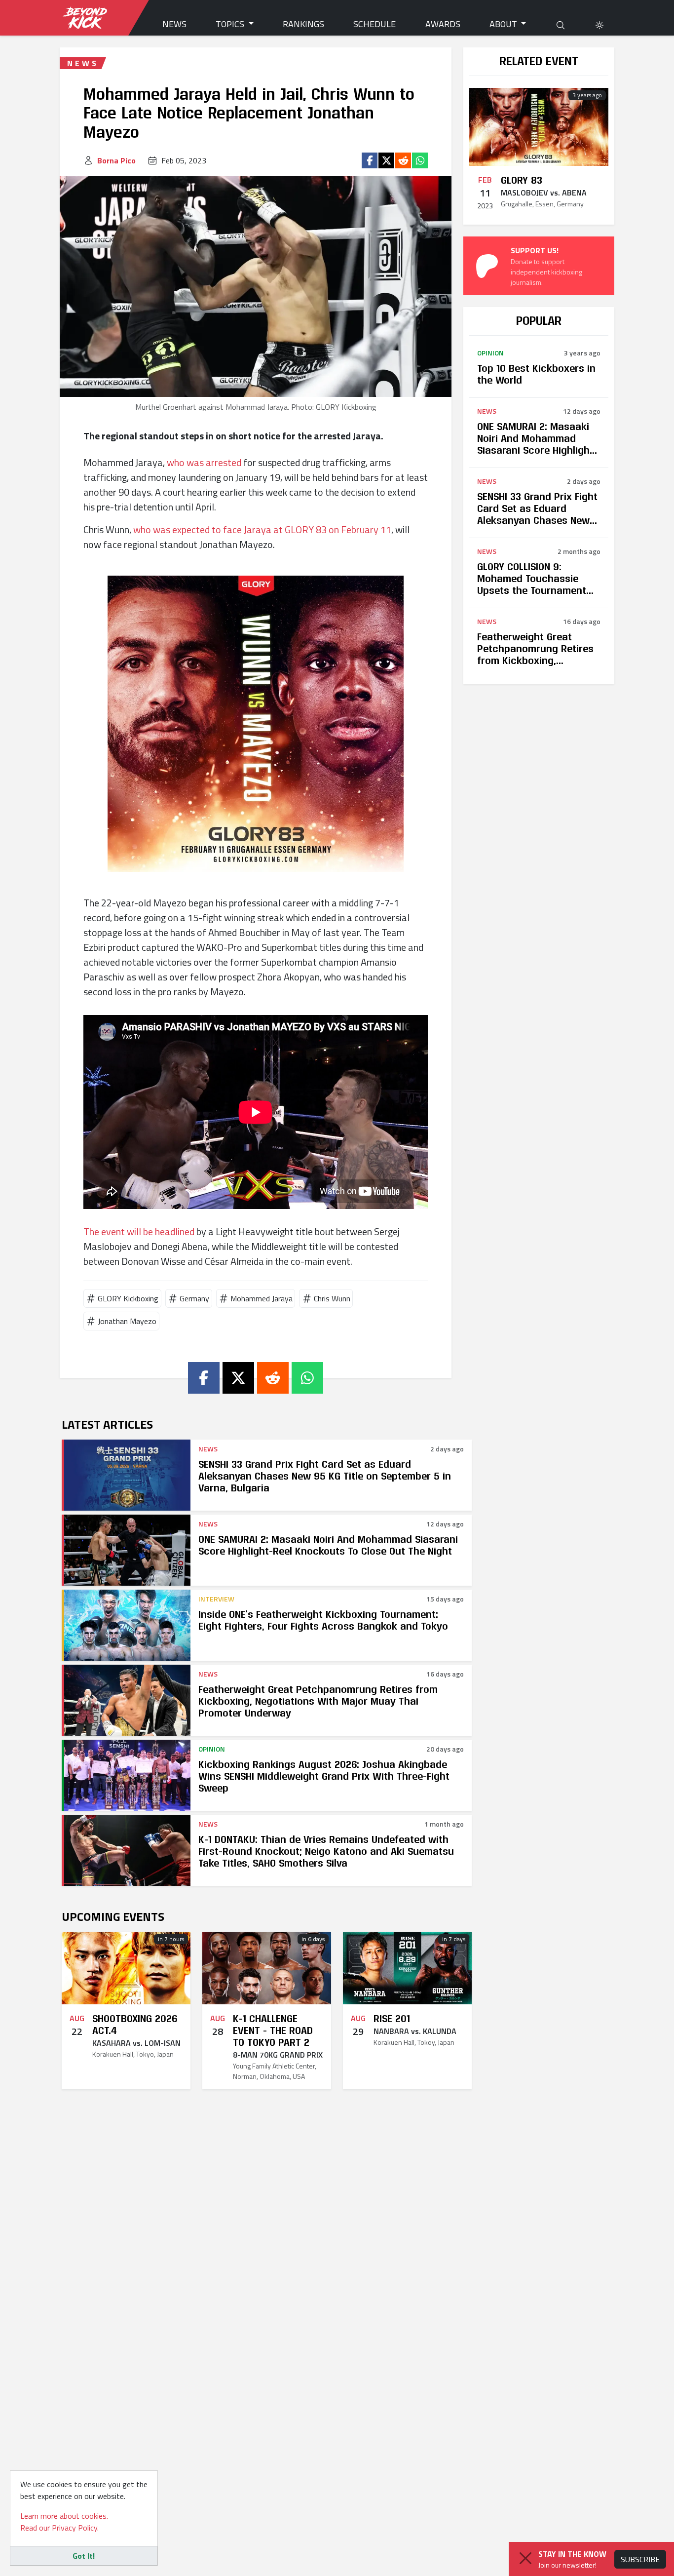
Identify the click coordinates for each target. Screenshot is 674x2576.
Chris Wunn (332, 1298)
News (174, 24)
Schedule (374, 24)
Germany (194, 1298)
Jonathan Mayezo (127, 1321)
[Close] (525, 2558)
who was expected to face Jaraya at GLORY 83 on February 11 (262, 529)
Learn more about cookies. (64, 2516)
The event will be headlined (139, 1231)
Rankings (303, 24)
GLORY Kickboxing (128, 1298)
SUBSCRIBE (640, 2559)
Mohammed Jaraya (262, 1298)
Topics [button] (231, 24)
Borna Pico (116, 160)
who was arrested (204, 462)
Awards (443, 24)
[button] (599, 24)
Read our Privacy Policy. (59, 2528)
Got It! (84, 2556)
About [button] (504, 24)
